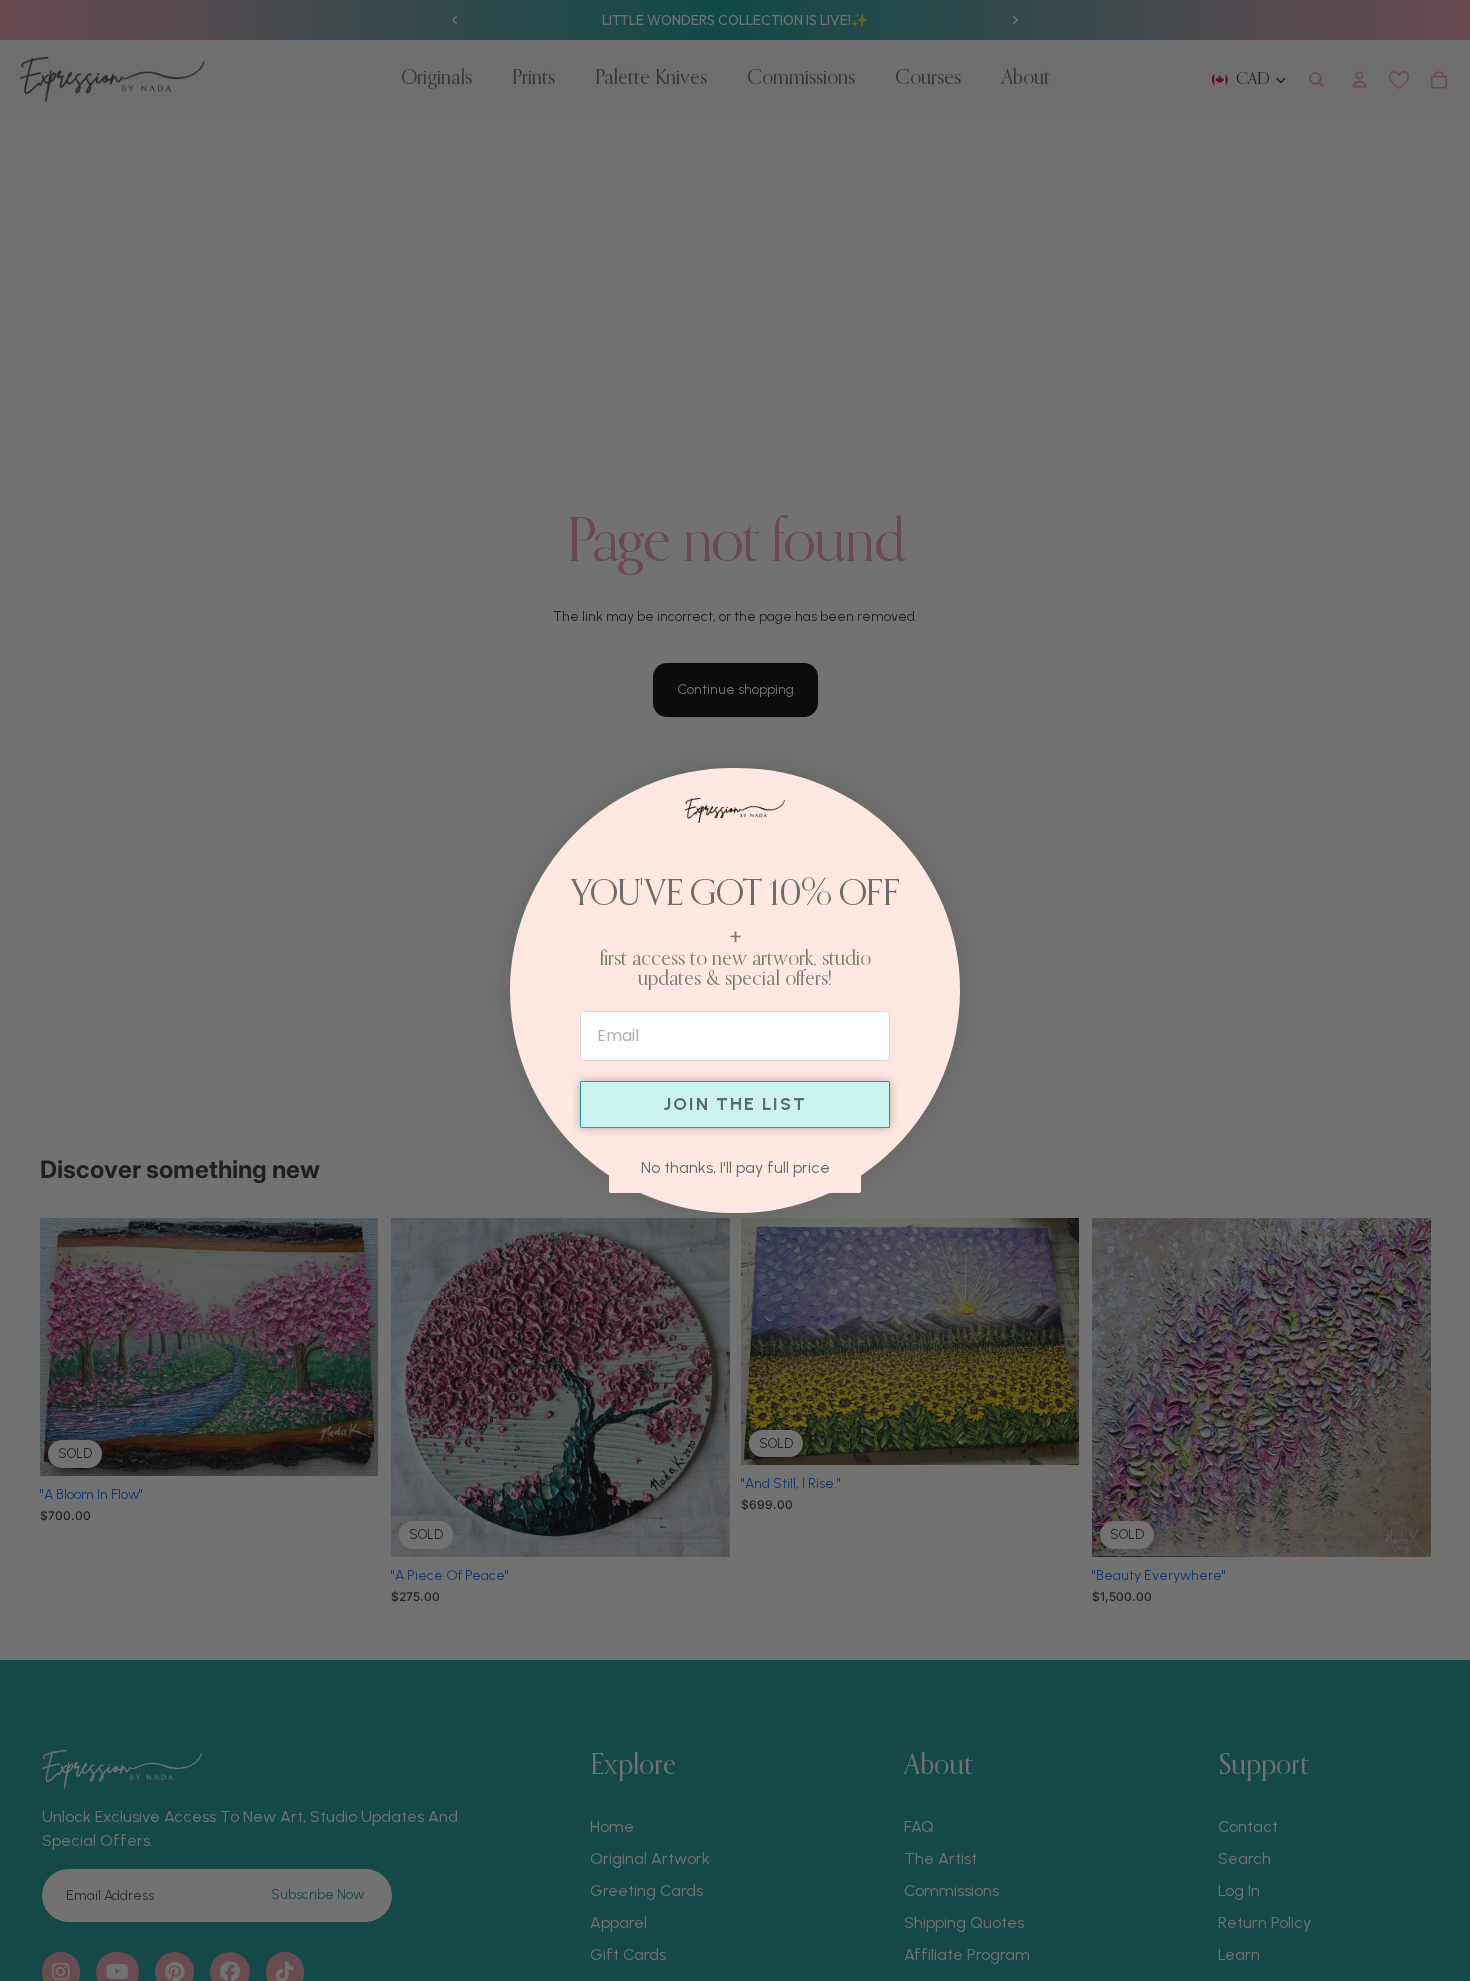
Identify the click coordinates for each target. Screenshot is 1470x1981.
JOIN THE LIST (735, 1104)
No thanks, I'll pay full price (735, 1167)
